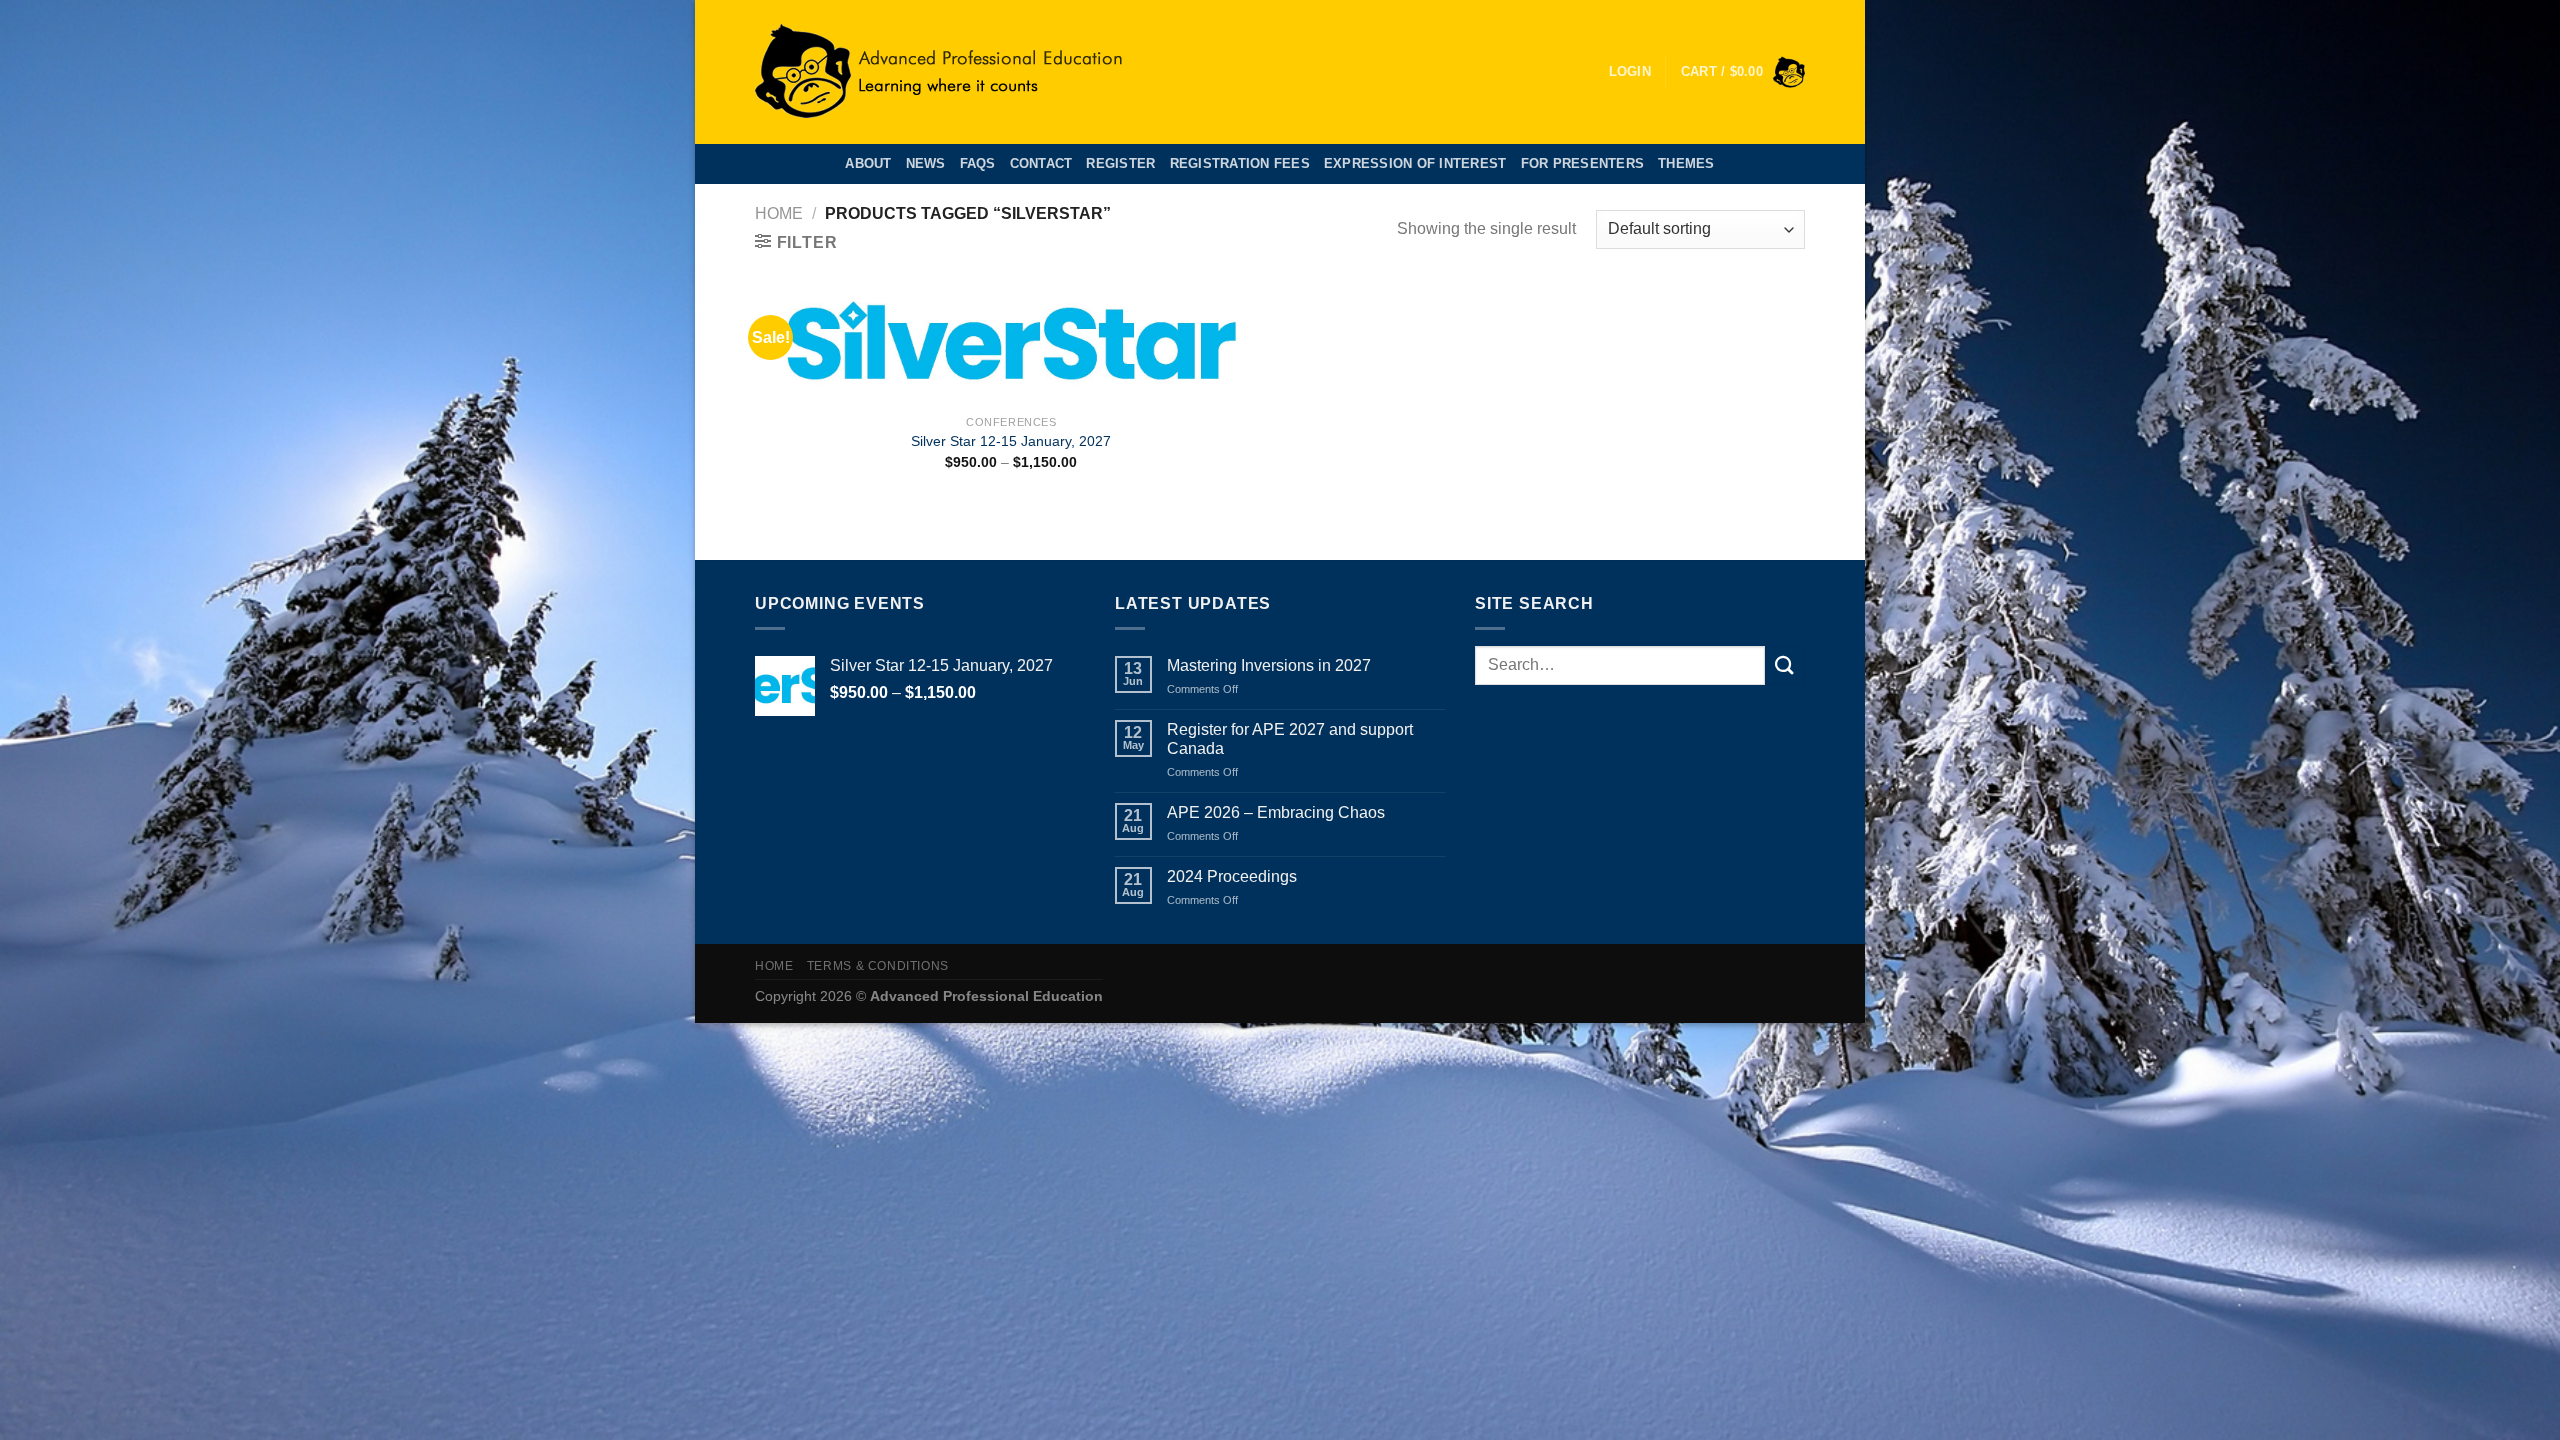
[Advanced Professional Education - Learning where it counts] (944, 72)
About (868, 163)
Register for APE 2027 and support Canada (1290, 739)
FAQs (978, 163)
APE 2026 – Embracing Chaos (1276, 812)
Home (779, 213)
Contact (1041, 163)
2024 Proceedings (1232, 876)
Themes (1686, 163)
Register (1120, 163)
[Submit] (1785, 665)
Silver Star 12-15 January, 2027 (1011, 441)
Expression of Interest (1415, 163)
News (926, 163)
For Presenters (1583, 163)
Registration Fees (1240, 163)
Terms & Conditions (878, 966)
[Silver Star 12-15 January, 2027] (1011, 344)
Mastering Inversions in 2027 (1269, 665)
